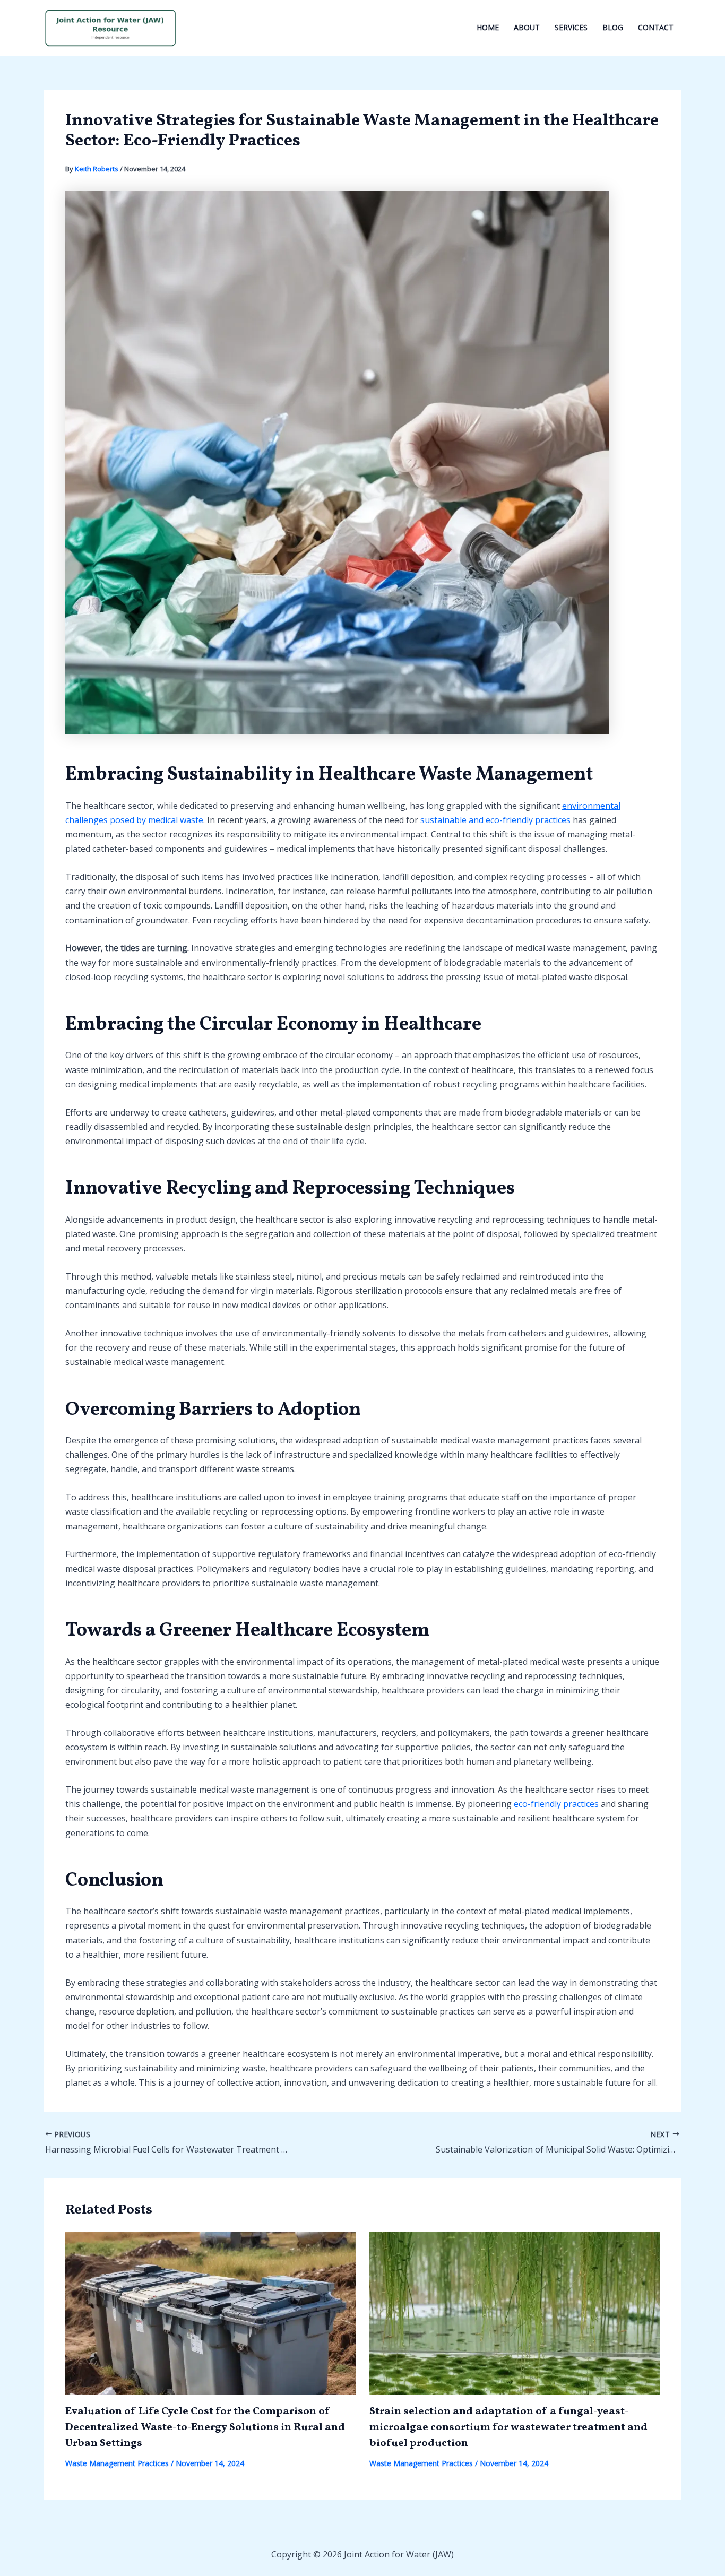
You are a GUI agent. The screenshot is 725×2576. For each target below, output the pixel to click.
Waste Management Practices (117, 2463)
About (527, 27)
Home (488, 27)
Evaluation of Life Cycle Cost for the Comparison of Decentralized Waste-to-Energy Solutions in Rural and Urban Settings (205, 2427)
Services (571, 27)
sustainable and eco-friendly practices (495, 820)
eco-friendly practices (556, 1804)
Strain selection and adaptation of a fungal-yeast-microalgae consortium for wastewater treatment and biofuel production (508, 2427)
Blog (613, 27)
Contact (656, 27)
